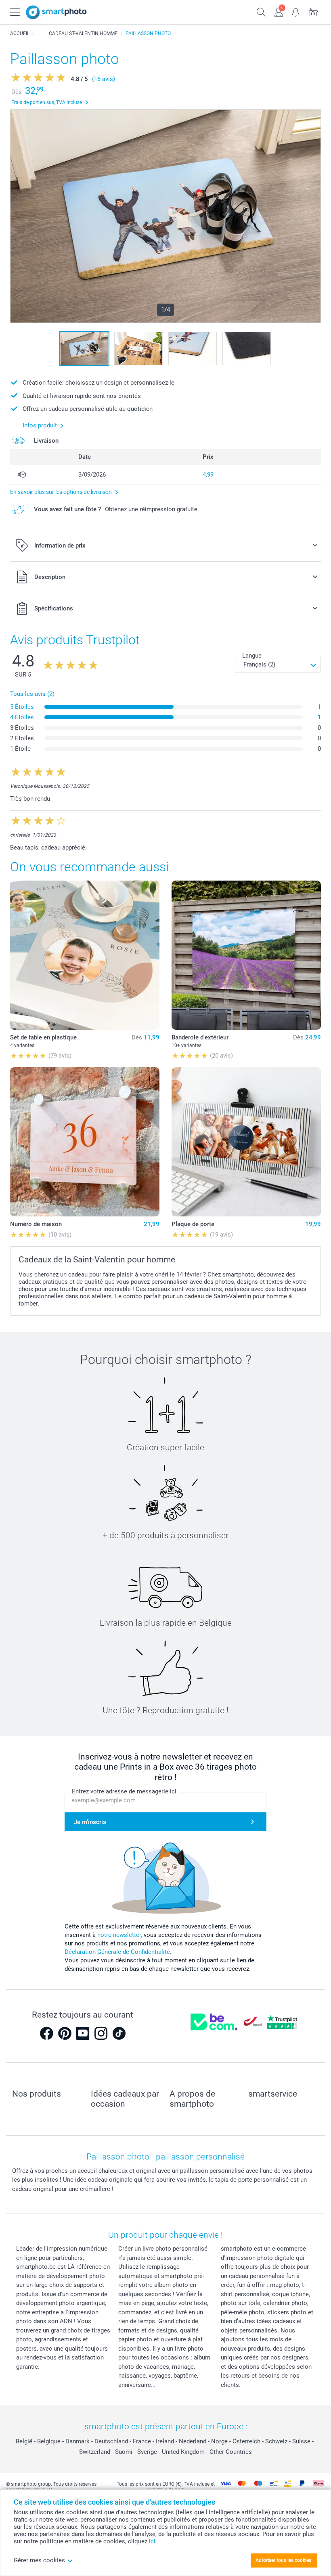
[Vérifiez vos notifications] (296, 11)
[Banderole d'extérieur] (246, 955)
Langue (252, 656)
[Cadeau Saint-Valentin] (39, 33)
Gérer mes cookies (39, 2560)
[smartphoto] (56, 12)
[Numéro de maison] (85, 1142)
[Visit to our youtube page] (83, 2033)
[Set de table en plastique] (85, 955)
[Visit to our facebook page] (46, 2033)
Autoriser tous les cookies (283, 2560)
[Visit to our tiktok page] (119, 2033)
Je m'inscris (90, 1822)
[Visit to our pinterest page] (65, 2033)
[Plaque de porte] (246, 1142)
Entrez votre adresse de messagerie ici (124, 1791)
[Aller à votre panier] (313, 11)
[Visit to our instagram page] (101, 2033)
